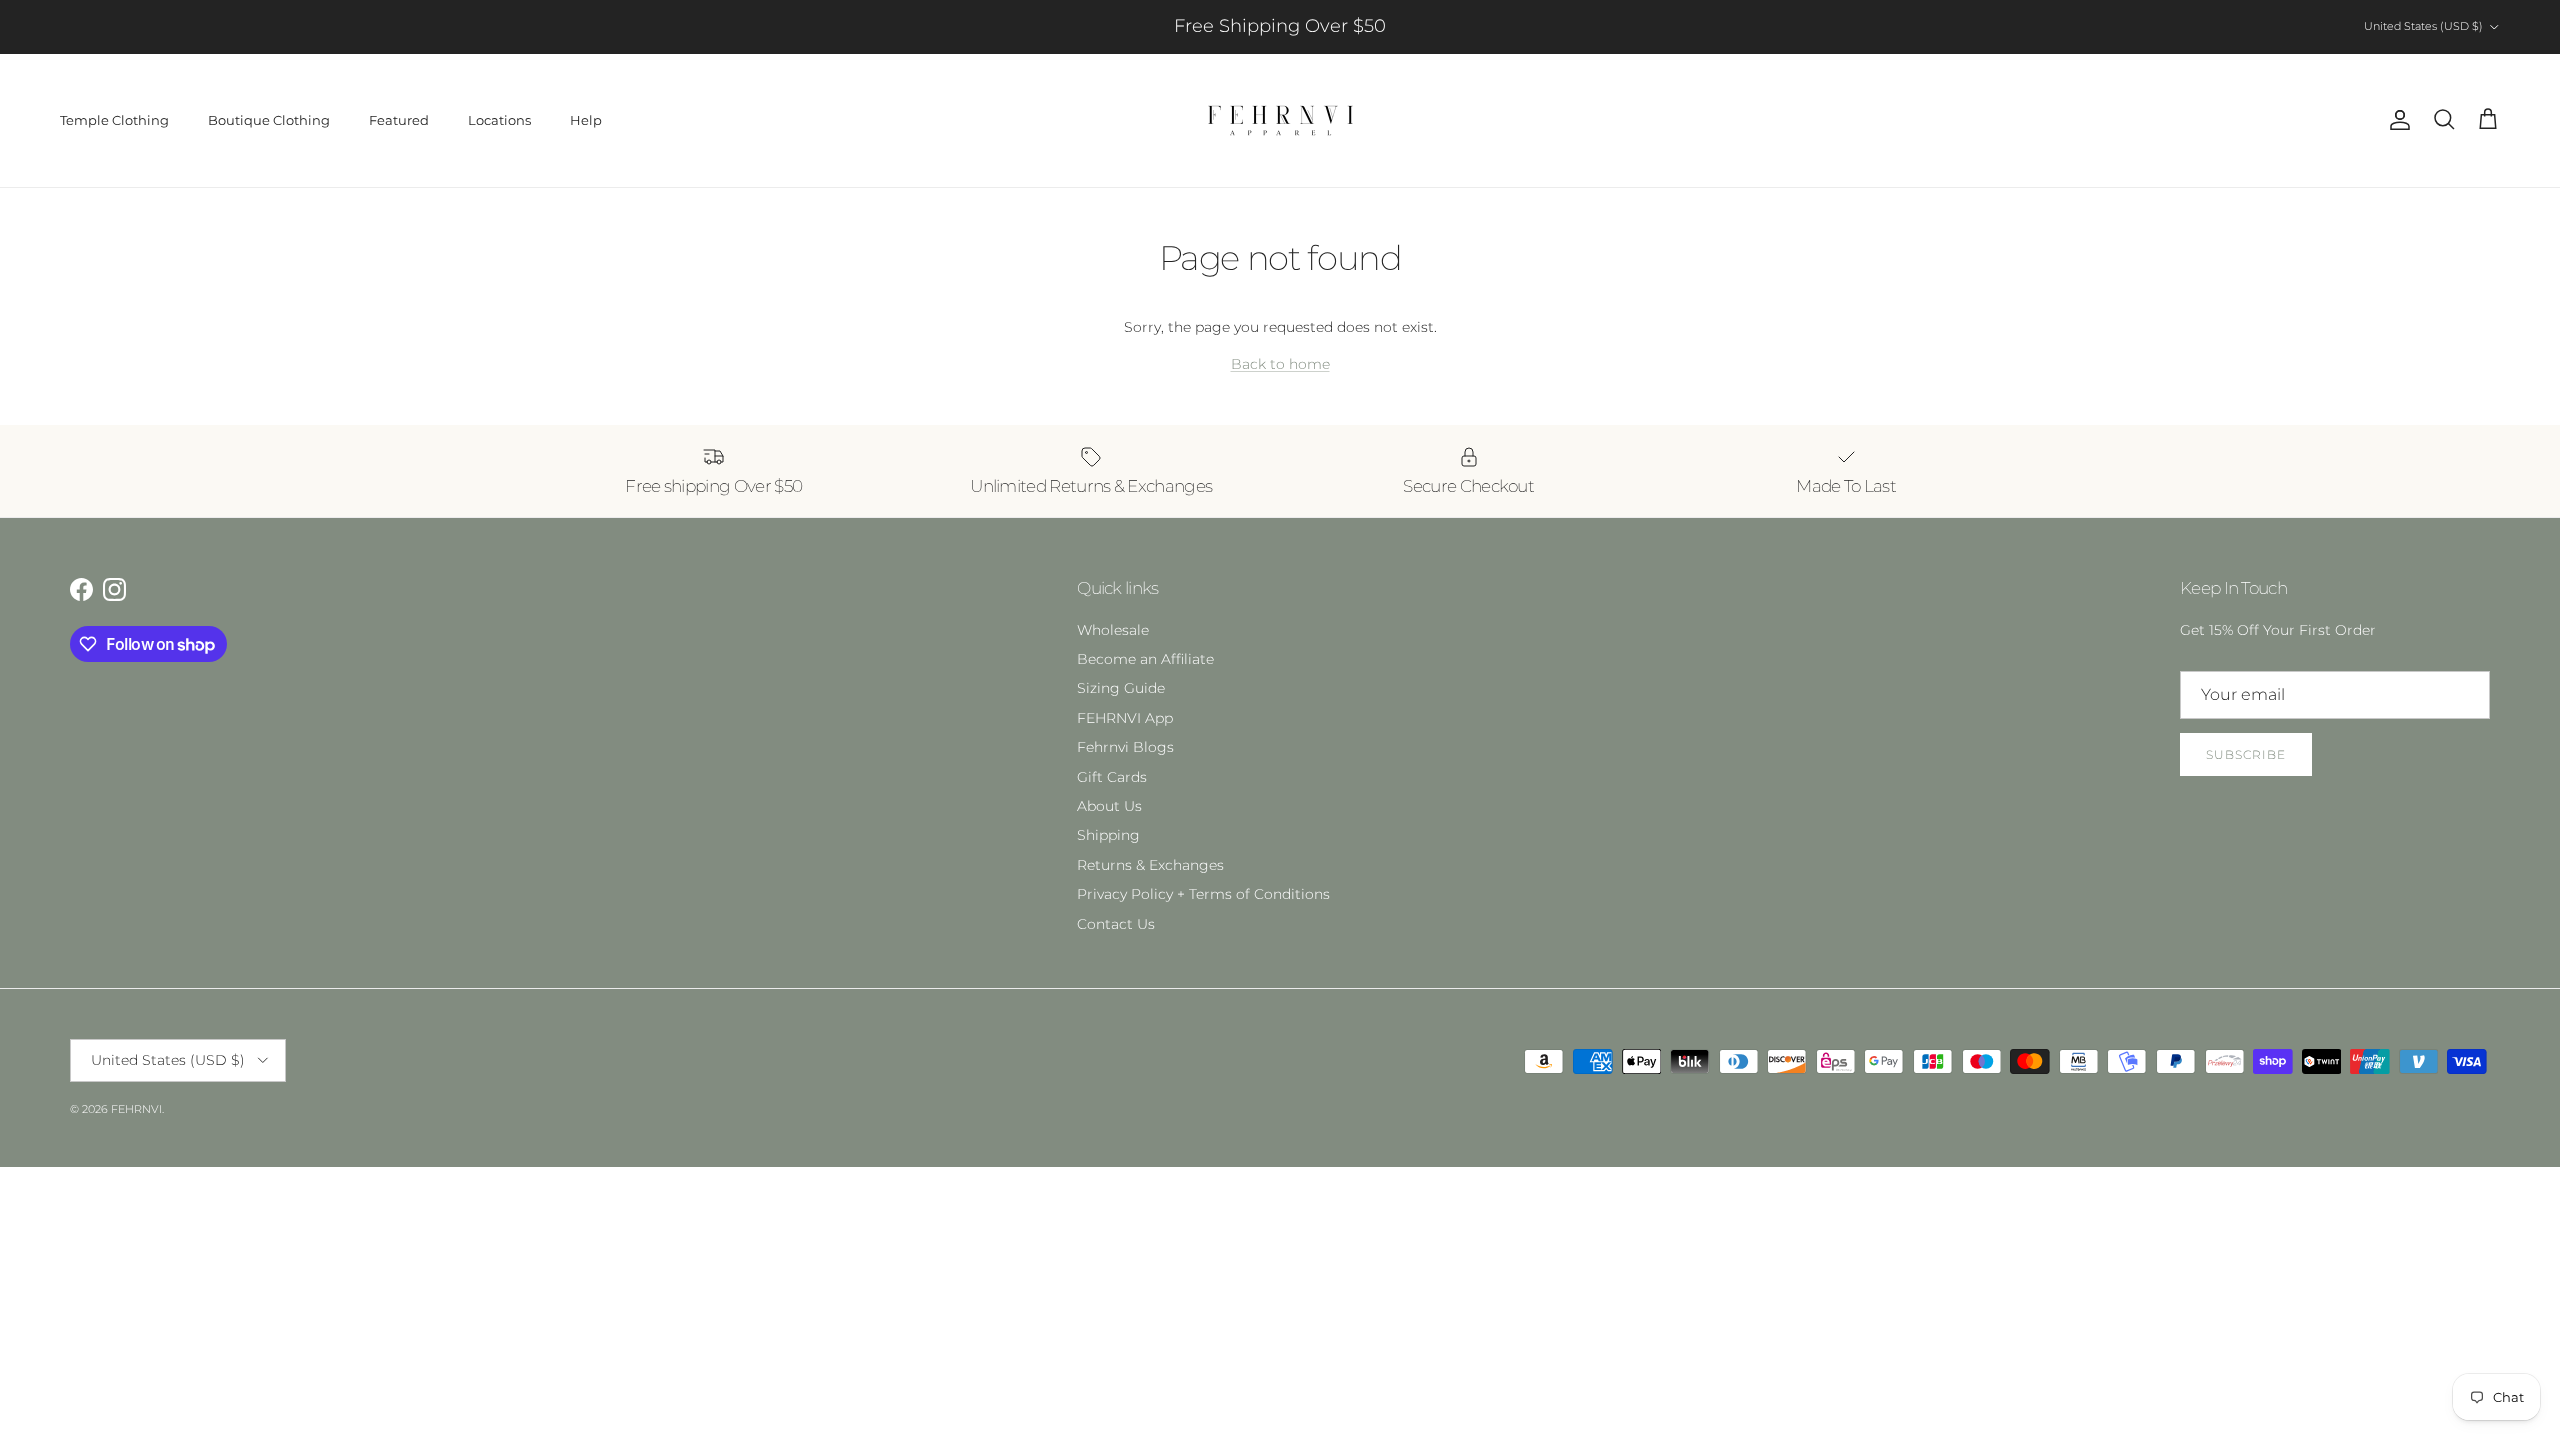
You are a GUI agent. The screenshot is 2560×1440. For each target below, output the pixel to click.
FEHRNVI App (1125, 718)
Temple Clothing (114, 120)
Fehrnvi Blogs (1125, 747)
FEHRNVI (136, 1109)
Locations (499, 120)
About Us (1109, 806)
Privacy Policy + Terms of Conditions (1203, 894)
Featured (399, 120)
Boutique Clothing (269, 120)
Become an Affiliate (1145, 659)
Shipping (1108, 835)
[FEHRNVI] (1280, 120)
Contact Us (1116, 924)
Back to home (1280, 364)
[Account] (2396, 120)
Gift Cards (1112, 777)
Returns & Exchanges (1150, 865)
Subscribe (2246, 754)
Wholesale (1113, 630)
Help (586, 120)
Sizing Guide (1121, 688)
